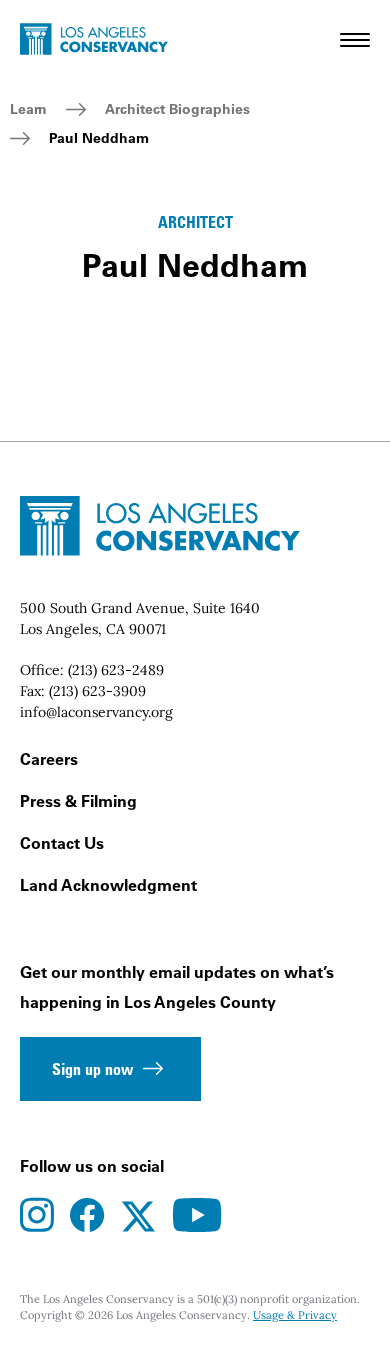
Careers (49, 759)
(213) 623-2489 (116, 670)
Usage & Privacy (295, 1315)
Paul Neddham (99, 138)
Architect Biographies (177, 109)
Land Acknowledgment (108, 885)
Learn (28, 109)
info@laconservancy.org (96, 712)
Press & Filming (78, 801)
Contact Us (62, 843)
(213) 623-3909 (97, 691)
